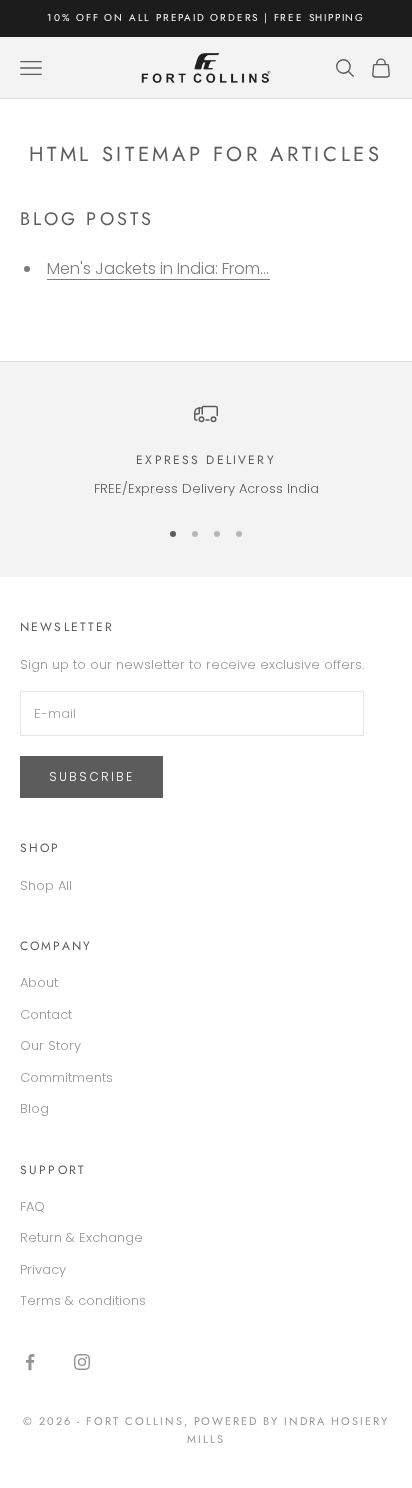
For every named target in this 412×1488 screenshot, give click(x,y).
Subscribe (91, 776)
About (39, 982)
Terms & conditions (83, 1300)
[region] (206, 451)
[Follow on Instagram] (82, 1362)
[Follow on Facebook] (30, 1362)
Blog (34, 1108)
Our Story (50, 1045)
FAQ (32, 1206)
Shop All (46, 885)
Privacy (43, 1269)
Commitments (66, 1077)
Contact (46, 1014)
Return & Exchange (81, 1237)
